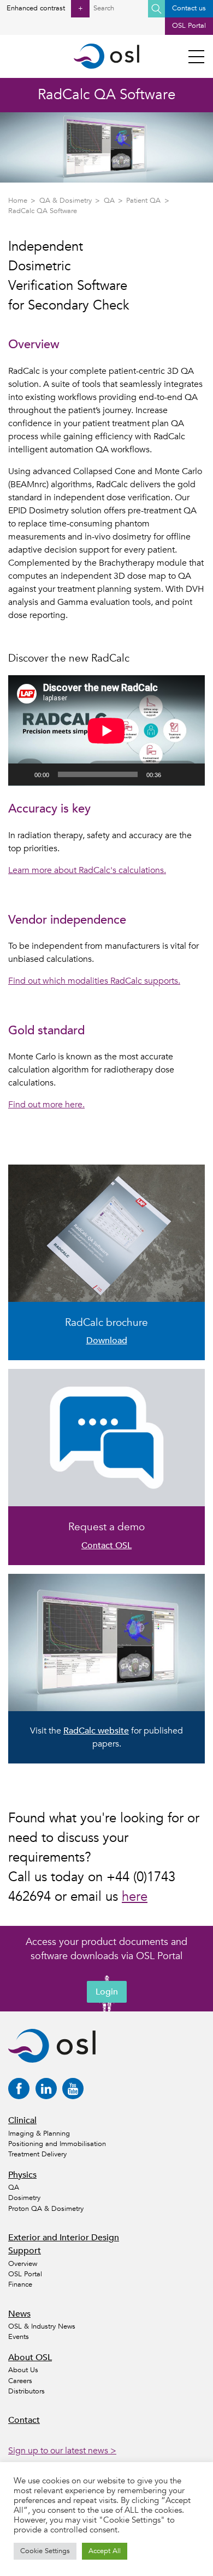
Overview (23, 2264)
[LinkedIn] (46, 2089)
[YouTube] (73, 2089)
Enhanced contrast (45, 8)
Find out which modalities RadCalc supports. (94, 981)
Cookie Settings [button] (45, 2551)
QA (109, 201)
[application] (106, 731)
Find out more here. (46, 1105)
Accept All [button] (105, 2551)
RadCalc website (96, 1731)
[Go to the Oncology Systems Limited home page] (106, 56)
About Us (23, 2370)
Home (18, 201)
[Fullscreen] (191, 774)
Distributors (26, 2391)
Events (19, 2337)
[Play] (22, 774)
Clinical (22, 2120)
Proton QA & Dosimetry (46, 2209)
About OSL (30, 2357)
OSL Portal (189, 26)
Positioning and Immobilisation (57, 2144)
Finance (20, 2284)
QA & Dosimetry (66, 201)
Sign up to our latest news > (62, 2451)
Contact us (189, 8)
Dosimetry (24, 2198)
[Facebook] (19, 2089)
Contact (24, 2420)
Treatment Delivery (37, 2154)
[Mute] (173, 774)
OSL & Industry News (42, 2326)
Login (107, 1992)
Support (25, 2251)
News (19, 2314)
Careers (20, 2381)
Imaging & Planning (39, 2133)
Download (107, 1341)
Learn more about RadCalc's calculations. (87, 870)
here (135, 1897)
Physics (22, 2175)
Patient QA (143, 201)
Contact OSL (106, 1545)
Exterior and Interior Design (64, 2238)
